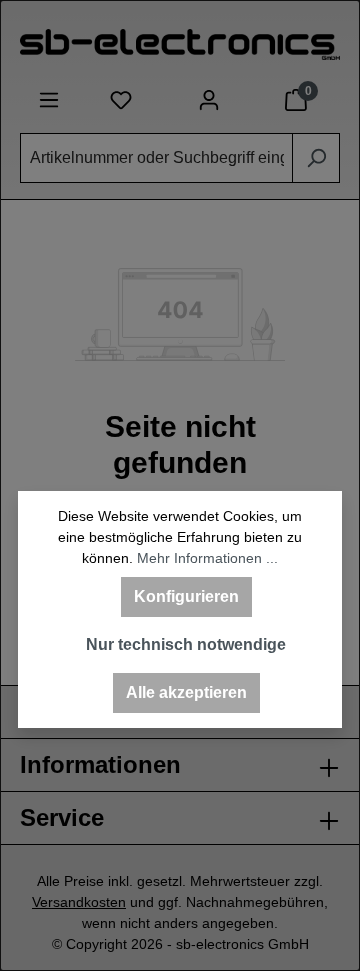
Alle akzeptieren (186, 692)
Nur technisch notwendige (186, 644)
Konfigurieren (186, 596)
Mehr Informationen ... (207, 558)
